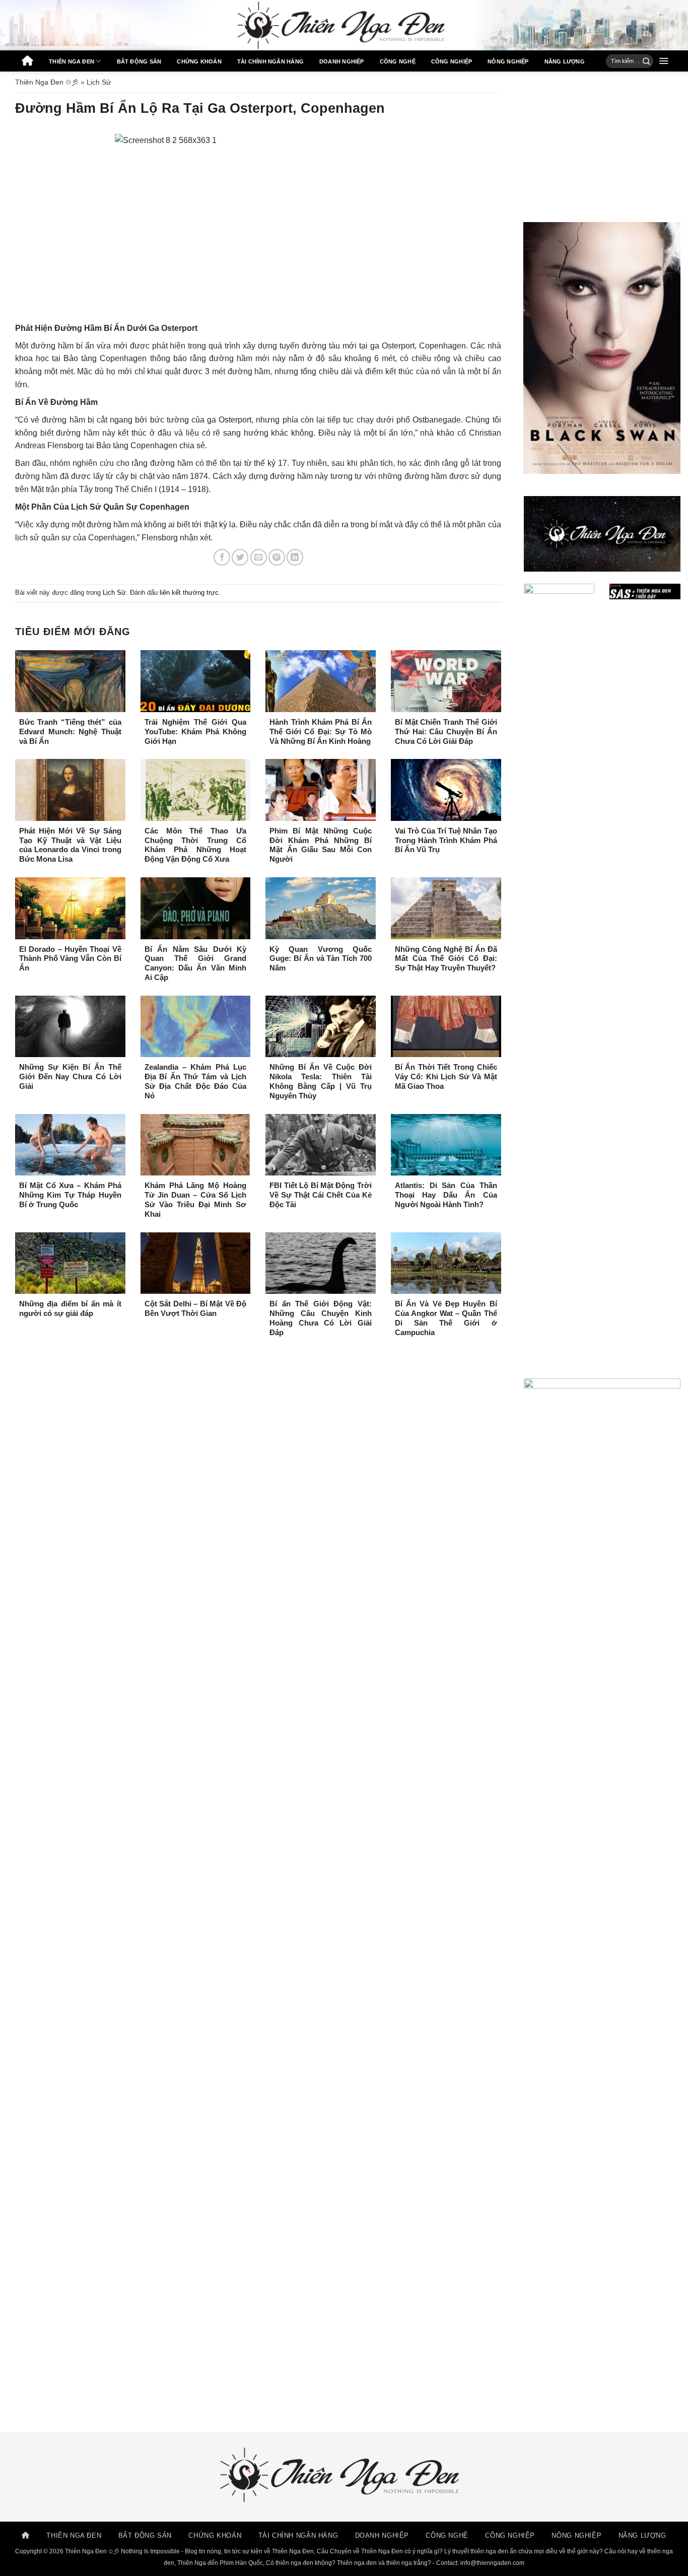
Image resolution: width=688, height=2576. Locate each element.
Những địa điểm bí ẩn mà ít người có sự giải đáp (70, 1309)
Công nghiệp (452, 61)
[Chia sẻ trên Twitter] (240, 557)
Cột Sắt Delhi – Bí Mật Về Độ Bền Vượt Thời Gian (196, 1309)
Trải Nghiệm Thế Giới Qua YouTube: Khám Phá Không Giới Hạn (196, 732)
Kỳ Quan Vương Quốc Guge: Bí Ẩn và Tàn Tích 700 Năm (321, 959)
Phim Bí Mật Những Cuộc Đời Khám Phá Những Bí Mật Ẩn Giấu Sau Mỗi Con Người (321, 845)
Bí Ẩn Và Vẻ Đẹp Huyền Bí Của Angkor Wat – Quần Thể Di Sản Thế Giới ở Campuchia (446, 1318)
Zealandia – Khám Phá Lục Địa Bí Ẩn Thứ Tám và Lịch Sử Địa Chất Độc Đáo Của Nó (196, 1082)
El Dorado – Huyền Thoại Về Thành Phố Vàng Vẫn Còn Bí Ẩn (70, 959)
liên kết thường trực (189, 593)
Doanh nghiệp (342, 61)
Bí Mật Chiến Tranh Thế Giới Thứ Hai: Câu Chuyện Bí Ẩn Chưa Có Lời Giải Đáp (446, 732)
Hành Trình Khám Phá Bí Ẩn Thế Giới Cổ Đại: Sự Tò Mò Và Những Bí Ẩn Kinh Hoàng (321, 732)
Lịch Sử (99, 82)
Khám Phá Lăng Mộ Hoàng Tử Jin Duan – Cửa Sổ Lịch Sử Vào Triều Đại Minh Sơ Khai (196, 1200)
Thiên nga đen (72, 61)
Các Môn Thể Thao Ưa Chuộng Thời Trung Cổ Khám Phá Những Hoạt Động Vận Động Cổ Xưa (196, 845)
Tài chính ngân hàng (270, 61)
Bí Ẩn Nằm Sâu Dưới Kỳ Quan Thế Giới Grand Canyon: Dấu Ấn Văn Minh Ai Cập (196, 964)
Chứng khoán (199, 61)
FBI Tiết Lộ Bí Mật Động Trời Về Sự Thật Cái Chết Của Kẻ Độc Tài (321, 1195)
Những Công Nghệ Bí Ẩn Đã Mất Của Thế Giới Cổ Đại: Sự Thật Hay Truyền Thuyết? (446, 959)
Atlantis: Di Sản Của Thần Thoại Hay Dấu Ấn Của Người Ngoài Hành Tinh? (446, 1195)
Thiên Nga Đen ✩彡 (47, 82)
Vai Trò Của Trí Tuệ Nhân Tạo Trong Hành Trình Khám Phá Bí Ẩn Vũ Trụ (446, 841)
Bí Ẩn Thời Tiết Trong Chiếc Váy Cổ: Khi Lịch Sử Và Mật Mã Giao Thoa (446, 1077)
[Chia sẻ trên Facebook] (222, 557)
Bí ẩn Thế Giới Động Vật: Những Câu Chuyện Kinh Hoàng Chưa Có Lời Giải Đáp (321, 1318)
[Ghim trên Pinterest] (277, 557)
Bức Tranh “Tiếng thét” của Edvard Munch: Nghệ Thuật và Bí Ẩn (70, 732)
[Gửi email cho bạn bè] (259, 557)
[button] (664, 61)
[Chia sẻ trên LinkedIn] (295, 557)
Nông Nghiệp (508, 61)
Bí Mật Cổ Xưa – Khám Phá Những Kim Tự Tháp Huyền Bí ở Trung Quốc (70, 1195)
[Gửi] (643, 61)
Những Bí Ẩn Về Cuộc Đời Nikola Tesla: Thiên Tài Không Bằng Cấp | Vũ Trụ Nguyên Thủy (321, 1082)
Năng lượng (565, 61)
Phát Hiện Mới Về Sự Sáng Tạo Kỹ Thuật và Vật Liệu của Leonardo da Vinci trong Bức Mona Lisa (70, 845)
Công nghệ (398, 61)
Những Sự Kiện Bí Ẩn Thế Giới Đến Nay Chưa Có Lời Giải (70, 1077)
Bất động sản (139, 61)
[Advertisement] (602, 147)
